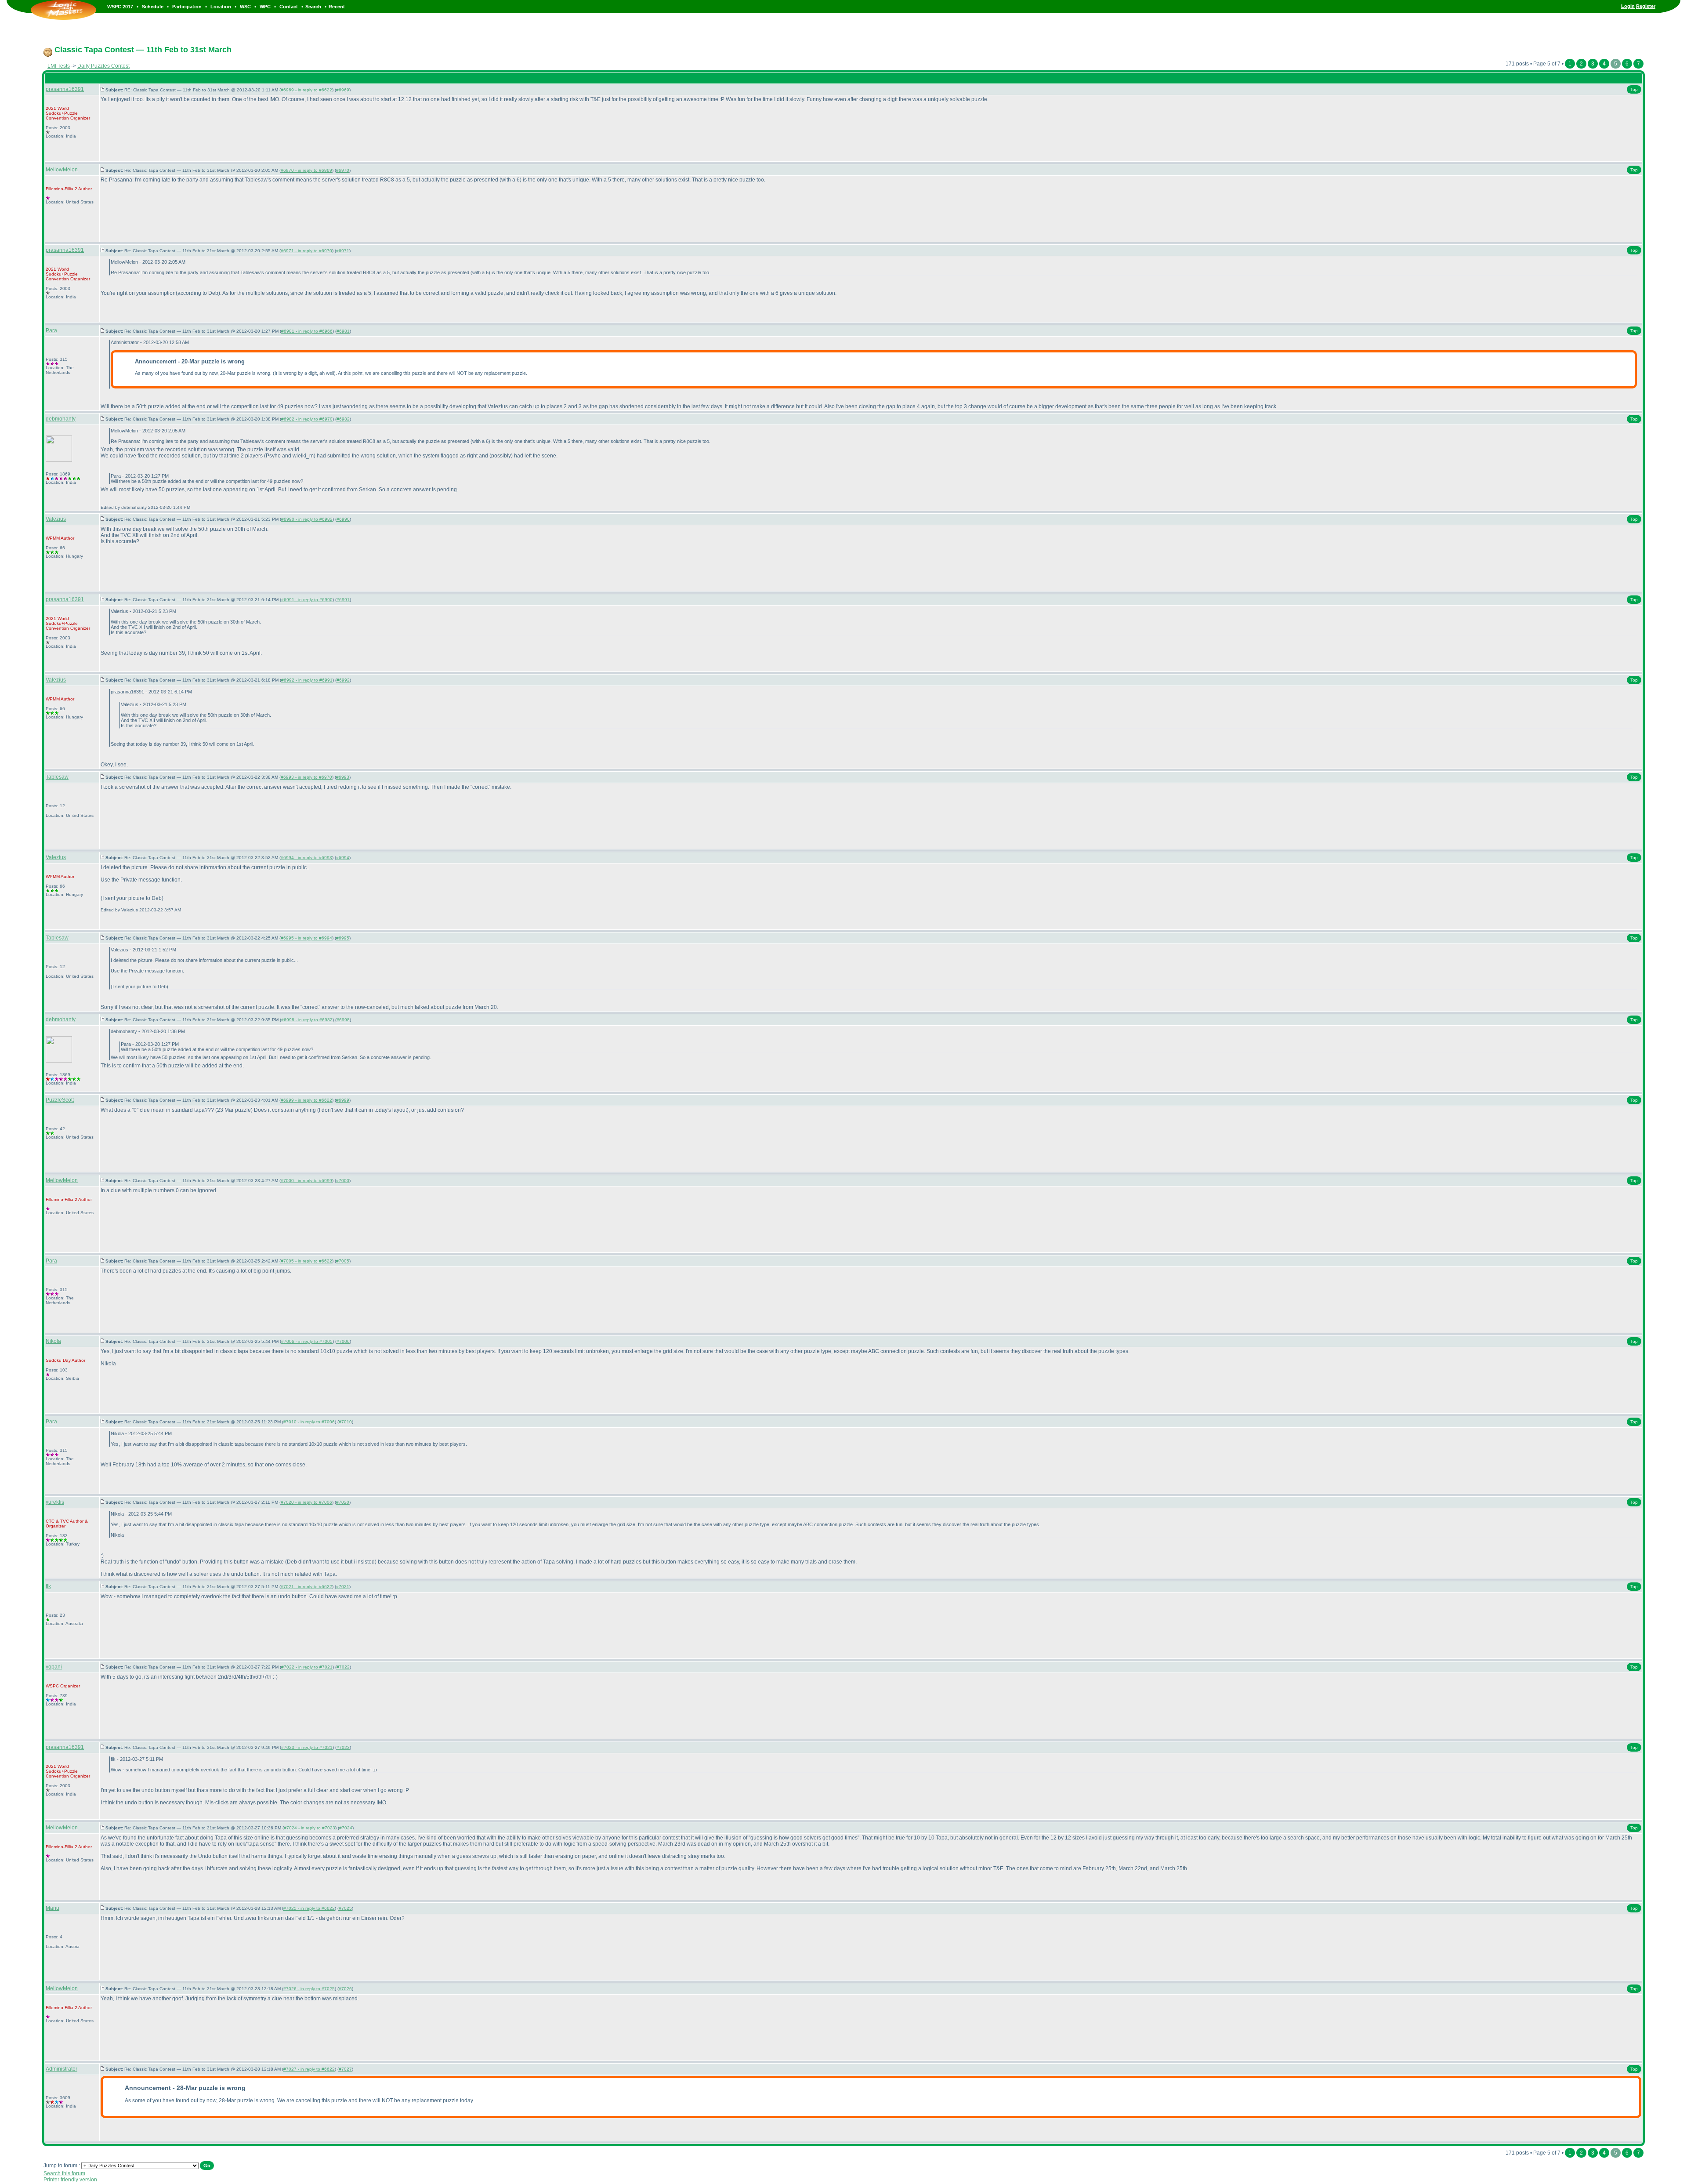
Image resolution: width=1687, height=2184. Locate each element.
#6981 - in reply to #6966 (307, 331)
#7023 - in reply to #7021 (307, 1747)
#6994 (343, 858)
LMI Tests (59, 66)
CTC (50, 1521)
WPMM (53, 538)
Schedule (153, 7)
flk (48, 1586)
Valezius (56, 519)
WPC (265, 7)
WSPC (52, 1686)
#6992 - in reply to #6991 (307, 680)
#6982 (343, 419)
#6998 (343, 1020)
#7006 (343, 1341)
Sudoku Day (58, 1360)
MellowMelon (62, 170)
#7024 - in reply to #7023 (310, 1828)
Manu (52, 1908)
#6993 (343, 777)
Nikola (53, 1341)
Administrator (62, 2069)
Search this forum (64, 2173)
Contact (289, 7)
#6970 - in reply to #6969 (306, 170)
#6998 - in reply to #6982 (307, 1020)
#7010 (345, 1422)
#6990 (343, 519)
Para (51, 330)
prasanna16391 (65, 89)
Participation (187, 7)
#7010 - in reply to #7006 (309, 1422)
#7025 (345, 1908)
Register (1646, 6)
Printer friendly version (70, 2180)
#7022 (343, 1667)
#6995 (343, 938)
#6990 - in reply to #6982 (307, 519)
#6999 (343, 1100)
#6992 (343, 680)
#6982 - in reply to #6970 (307, 419)
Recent (337, 7)
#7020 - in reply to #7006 (306, 1502)
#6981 (343, 331)
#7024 (346, 1828)
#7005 (343, 1261)
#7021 (343, 1587)
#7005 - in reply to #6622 (306, 1261)
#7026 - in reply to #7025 (309, 1989)
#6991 (343, 600)
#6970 (343, 170)
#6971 (343, 251)
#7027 (345, 2069)
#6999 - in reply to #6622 (306, 1100)
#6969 (343, 90)
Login (1628, 6)
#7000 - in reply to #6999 (306, 1181)
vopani (54, 1667)
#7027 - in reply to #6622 (309, 2069)
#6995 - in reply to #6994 (306, 938)
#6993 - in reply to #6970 (306, 777)
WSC (245, 7)
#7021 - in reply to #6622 (306, 1587)
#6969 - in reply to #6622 (306, 90)
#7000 (343, 1181)
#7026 (345, 1989)
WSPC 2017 (120, 7)
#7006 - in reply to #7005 (307, 1341)
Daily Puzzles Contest (103, 66)
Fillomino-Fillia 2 (62, 189)
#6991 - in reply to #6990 (307, 600)
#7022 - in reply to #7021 (307, 1667)
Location (221, 7)
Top (1634, 89)
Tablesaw (57, 777)
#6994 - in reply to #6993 (306, 858)
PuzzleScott (60, 1100)
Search (313, 7)
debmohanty (61, 419)
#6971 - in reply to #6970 (306, 251)
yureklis (55, 1502)
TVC (65, 1521)
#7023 (343, 1747)
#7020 (343, 1502)
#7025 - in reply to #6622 (309, 1908)
